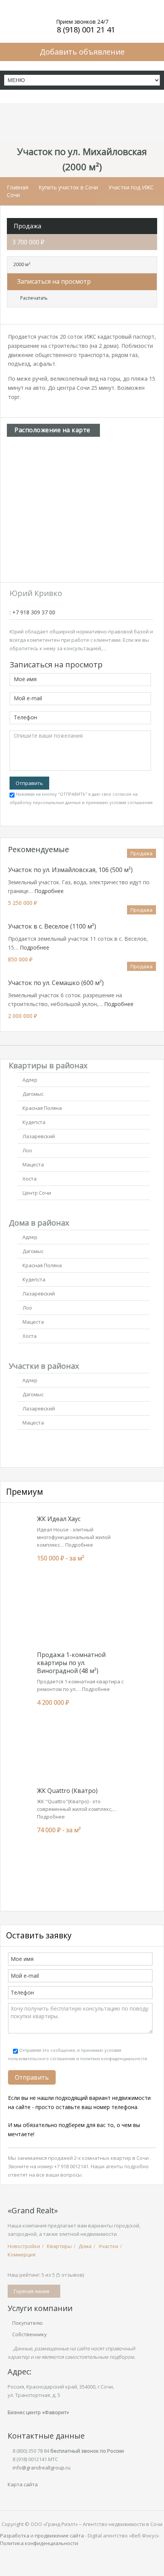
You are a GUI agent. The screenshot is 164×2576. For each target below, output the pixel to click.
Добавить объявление (82, 52)
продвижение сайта (59, 2536)
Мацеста (33, 1164)
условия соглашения (131, 802)
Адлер (30, 1080)
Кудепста (34, 1122)
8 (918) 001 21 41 (86, 30)
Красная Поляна (42, 1108)
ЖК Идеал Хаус (59, 1519)
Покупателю (27, 2323)
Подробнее (49, 891)
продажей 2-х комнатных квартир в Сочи (99, 2158)
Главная (18, 187)
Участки (108, 2246)
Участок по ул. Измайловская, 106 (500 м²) (70, 870)
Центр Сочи (37, 1193)
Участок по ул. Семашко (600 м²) (56, 983)
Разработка (15, 2536)
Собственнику (30, 2334)
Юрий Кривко (36, 593)
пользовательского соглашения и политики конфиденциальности (78, 2058)
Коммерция (22, 2255)
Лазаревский (39, 1136)
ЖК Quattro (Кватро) (67, 1791)
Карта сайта (23, 2484)
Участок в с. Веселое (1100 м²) (52, 926)
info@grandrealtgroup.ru (42, 2468)
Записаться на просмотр (53, 281)
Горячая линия (32, 2291)
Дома (85, 2246)
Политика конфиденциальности (39, 2543)
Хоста (30, 1179)
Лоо (27, 1150)
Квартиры (59, 2246)
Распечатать (34, 298)
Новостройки (24, 2246)
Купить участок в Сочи (68, 187)
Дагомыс (33, 1094)
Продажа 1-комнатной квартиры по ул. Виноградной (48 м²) (71, 1663)
